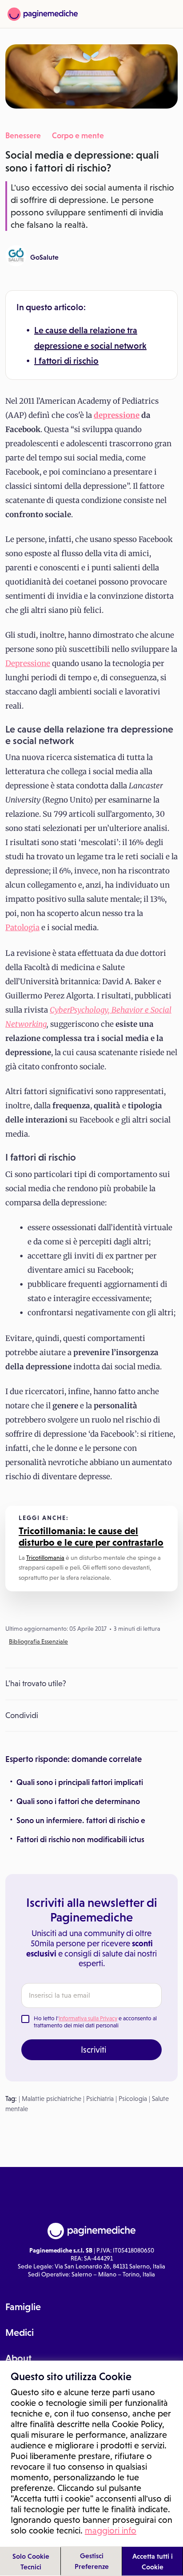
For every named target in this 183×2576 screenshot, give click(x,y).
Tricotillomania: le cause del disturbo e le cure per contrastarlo (91, 1537)
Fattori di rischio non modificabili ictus (80, 1839)
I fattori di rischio (66, 361)
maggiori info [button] (111, 2530)
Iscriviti (93, 2050)
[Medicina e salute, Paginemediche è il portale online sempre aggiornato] (43, 14)
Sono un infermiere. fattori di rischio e (81, 1820)
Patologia (22, 928)
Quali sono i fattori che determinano (78, 1801)
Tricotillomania (45, 1558)
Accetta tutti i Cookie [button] (153, 2561)
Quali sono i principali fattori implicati (80, 1782)
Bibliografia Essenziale (38, 1641)
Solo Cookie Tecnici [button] (31, 2561)
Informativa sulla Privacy (88, 2018)
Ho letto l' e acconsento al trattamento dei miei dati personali (95, 2022)
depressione (117, 415)
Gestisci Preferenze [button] (92, 2561)
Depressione (28, 663)
